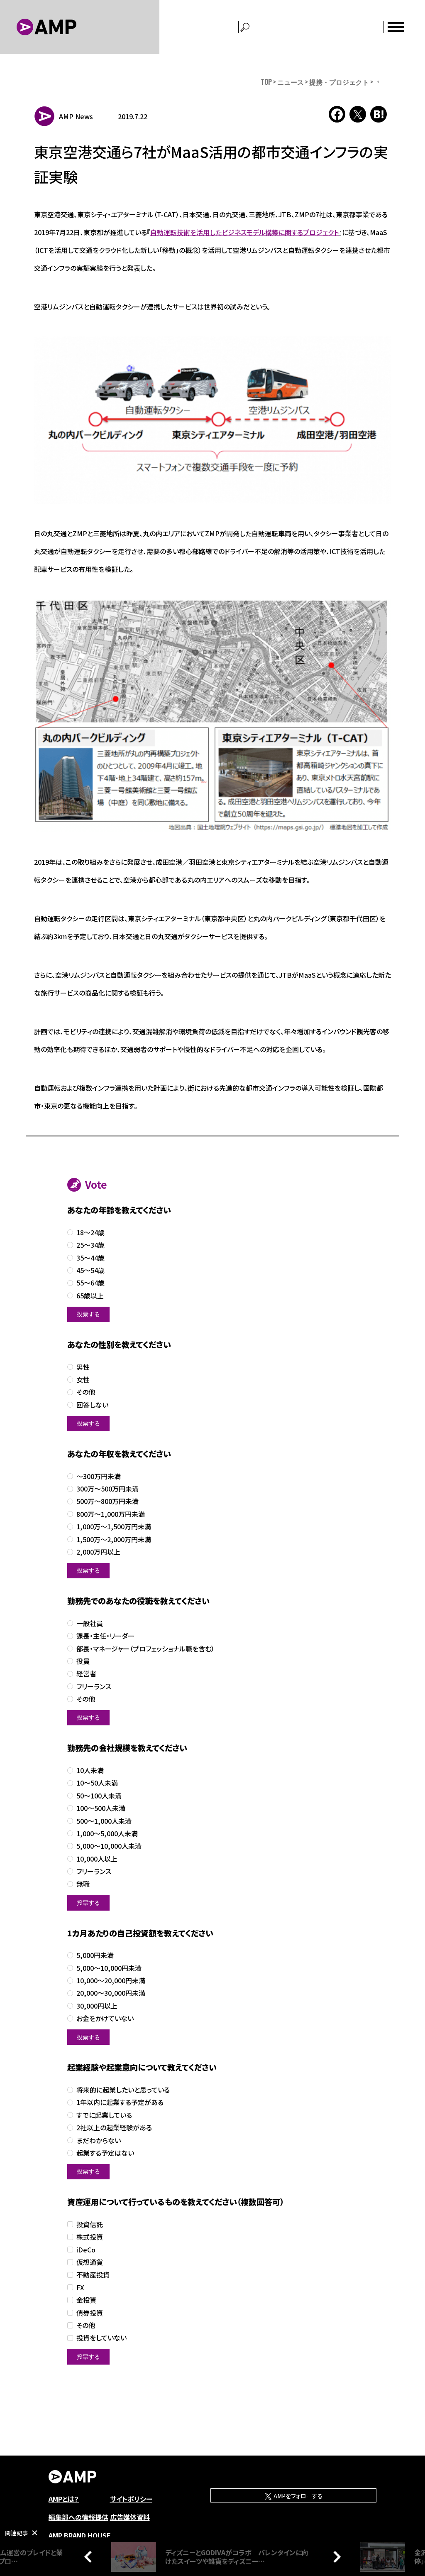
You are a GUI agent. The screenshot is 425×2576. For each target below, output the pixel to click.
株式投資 (90, 2237)
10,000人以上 (97, 1859)
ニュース (291, 82)
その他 (86, 1392)
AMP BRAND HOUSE (80, 2535)
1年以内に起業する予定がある (120, 2102)
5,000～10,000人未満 (109, 1846)
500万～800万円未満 (107, 1501)
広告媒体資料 (130, 2517)
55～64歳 (90, 1283)
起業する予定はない (105, 2153)
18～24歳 (90, 1233)
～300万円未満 (99, 1476)
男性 (83, 1367)
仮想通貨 (90, 2262)
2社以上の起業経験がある (114, 2128)
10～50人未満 (97, 1783)
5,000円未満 (95, 1955)
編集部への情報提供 (78, 2517)
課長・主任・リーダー (105, 1636)
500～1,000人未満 (104, 1821)
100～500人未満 (101, 1808)
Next (335, 2556)
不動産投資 (93, 2275)
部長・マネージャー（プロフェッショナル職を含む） (145, 1649)
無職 (83, 1884)
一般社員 (90, 1623)
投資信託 (90, 2224)
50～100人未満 (99, 1796)
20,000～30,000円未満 (111, 1993)
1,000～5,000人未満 (107, 1834)
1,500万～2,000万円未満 (114, 1539)
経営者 (86, 1674)
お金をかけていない (105, 2018)
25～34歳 (90, 1245)
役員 (83, 1661)
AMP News (76, 116)
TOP (266, 82)
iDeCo (86, 2250)
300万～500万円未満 (107, 1489)
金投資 (86, 2300)
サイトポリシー (131, 2499)
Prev (90, 2556)
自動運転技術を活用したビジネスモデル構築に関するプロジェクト (244, 232)
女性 (83, 1380)
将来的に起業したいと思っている (123, 2090)
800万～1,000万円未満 (111, 1514)
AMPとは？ (64, 2499)
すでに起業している (104, 2115)
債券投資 (90, 2313)
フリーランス (94, 1687)
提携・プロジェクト (339, 82)
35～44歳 (90, 1258)
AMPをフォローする (298, 2496)
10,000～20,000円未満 (111, 1981)
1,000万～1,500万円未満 (114, 1527)
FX (80, 2288)
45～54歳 (90, 1270)
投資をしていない (101, 2338)
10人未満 (90, 1770)
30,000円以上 (97, 2006)
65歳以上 (90, 1296)
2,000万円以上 (98, 1552)
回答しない (92, 1405)
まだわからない (99, 2141)
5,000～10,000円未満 (109, 1968)
